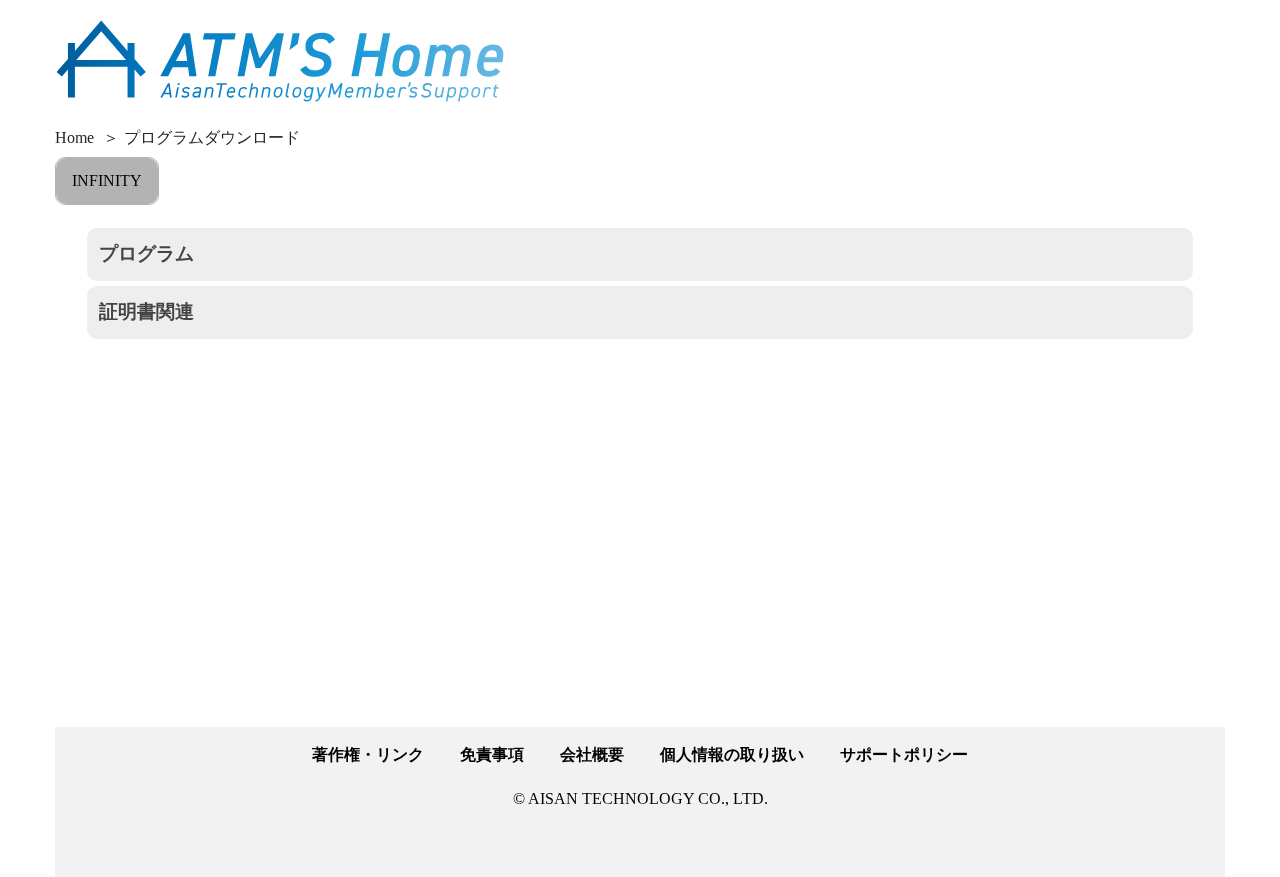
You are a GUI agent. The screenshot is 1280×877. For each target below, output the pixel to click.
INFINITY (107, 180)
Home (74, 137)
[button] (640, 254)
